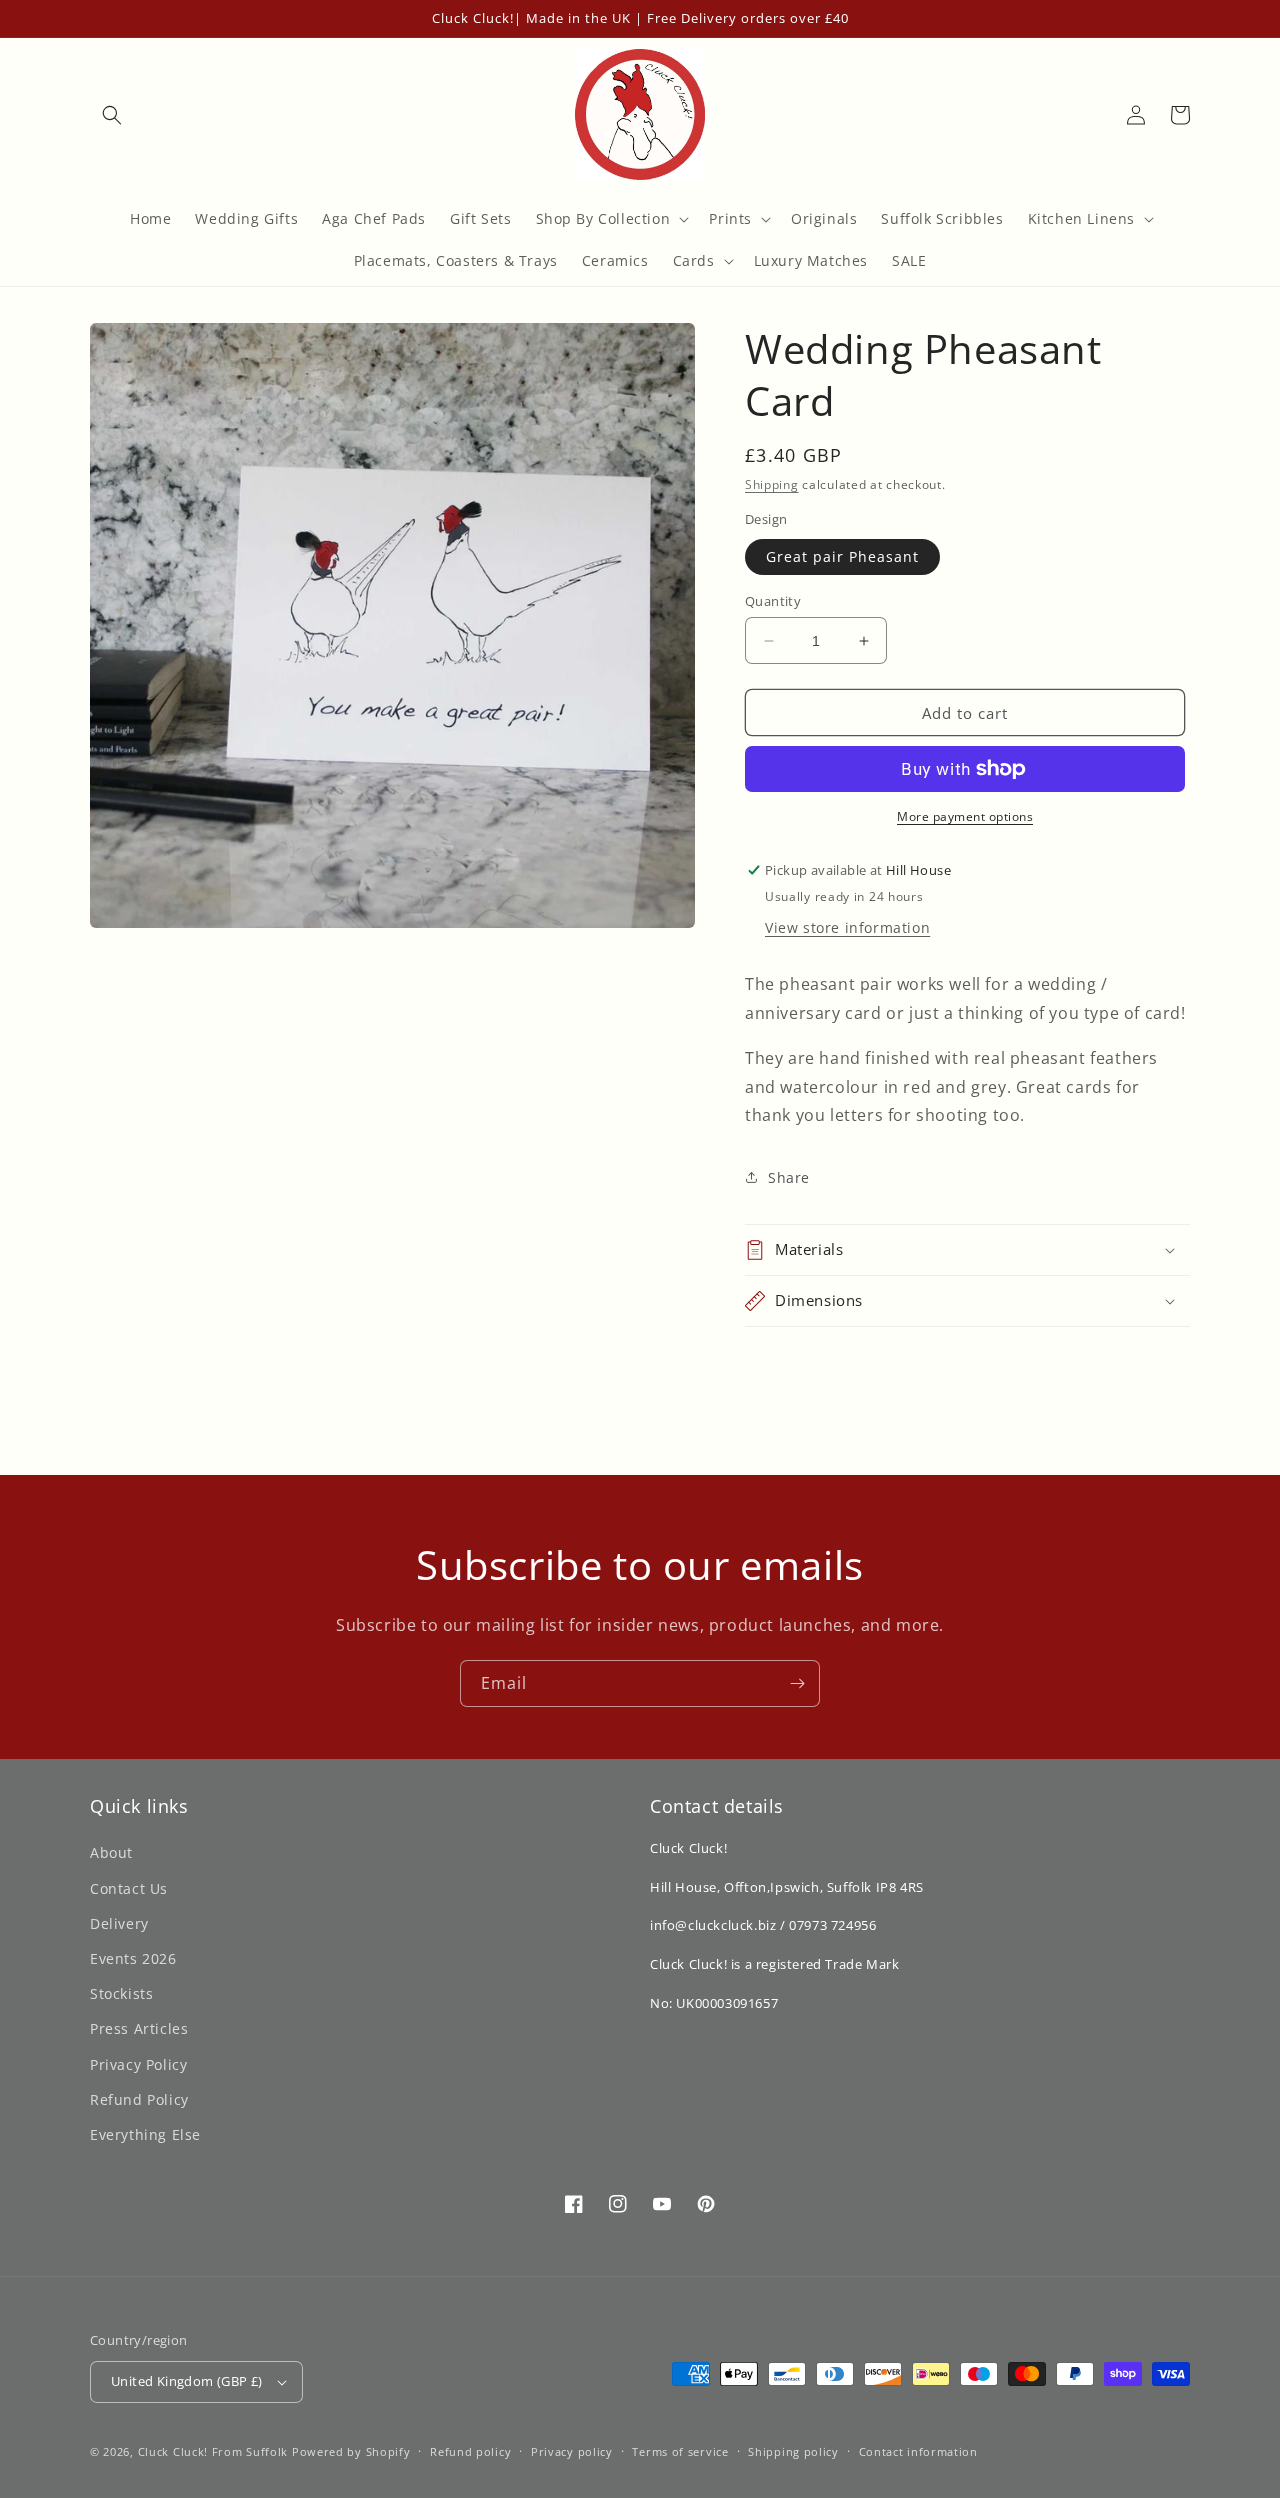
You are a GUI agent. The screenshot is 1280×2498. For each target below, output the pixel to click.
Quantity (773, 601)
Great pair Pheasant (842, 556)
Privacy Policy (138, 2064)
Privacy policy (572, 2451)
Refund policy (470, 2451)
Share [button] (789, 1177)
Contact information (918, 2451)
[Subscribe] (797, 1683)
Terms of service (680, 2451)
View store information (847, 927)
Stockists (121, 1993)
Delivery (119, 1923)
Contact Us (129, 1888)
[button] (112, 115)
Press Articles (139, 2028)
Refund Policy (139, 2099)
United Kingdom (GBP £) (187, 2381)
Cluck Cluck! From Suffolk (213, 2451)
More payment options (965, 816)
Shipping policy (793, 2451)
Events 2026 (133, 1958)
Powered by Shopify (351, 2451)
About (111, 1852)
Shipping (772, 484)
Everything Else (145, 2134)
